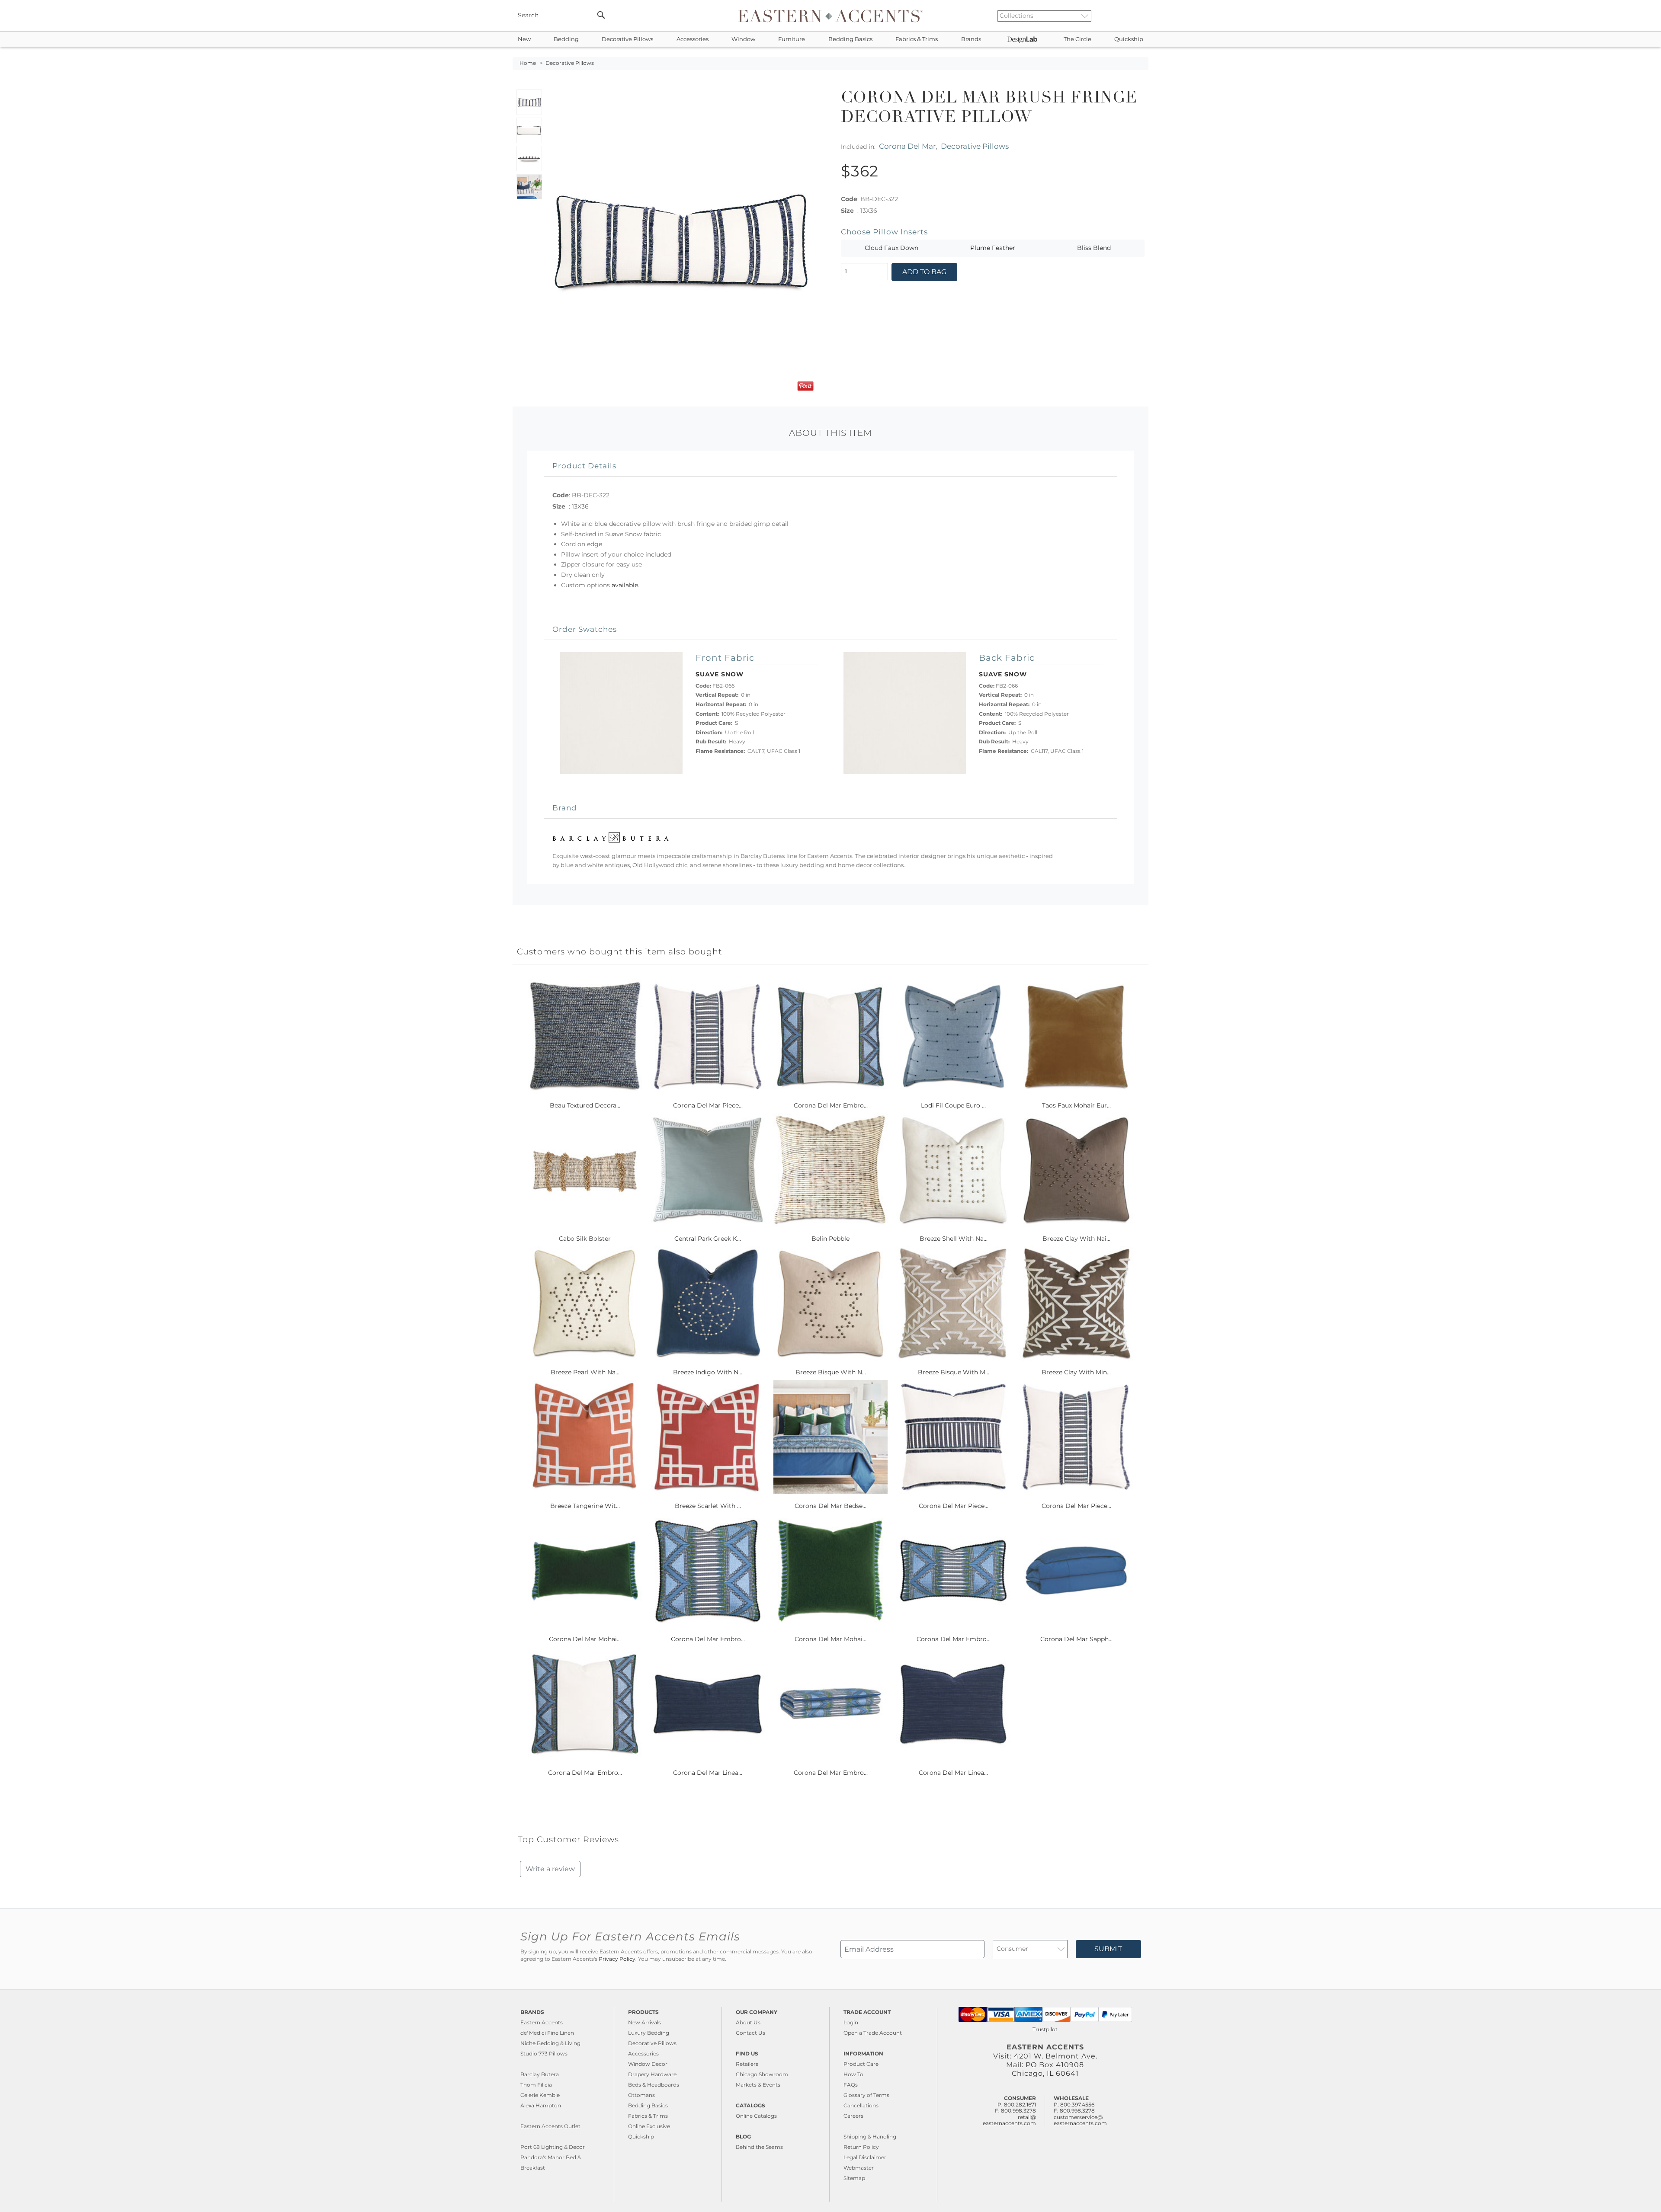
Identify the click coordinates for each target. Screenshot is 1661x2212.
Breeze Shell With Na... (954, 1239)
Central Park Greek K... (708, 1239)
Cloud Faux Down (891, 248)
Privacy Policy (617, 1959)
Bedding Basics (850, 39)
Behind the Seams (759, 2147)
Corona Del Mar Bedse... (830, 1506)
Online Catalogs (756, 2116)
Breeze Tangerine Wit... (585, 1506)
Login (851, 2022)
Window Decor (648, 2064)
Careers (853, 2116)
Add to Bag (924, 272)
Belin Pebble (830, 1239)
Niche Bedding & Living (550, 2043)
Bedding (566, 39)
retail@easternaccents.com (1009, 2120)
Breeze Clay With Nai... (1076, 1239)
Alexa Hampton (541, 2105)
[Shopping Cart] (1142, 16)
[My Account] (1135, 16)
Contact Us (750, 2033)
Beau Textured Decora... (585, 1105)
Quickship (1129, 39)
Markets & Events (758, 2085)
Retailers (747, 2064)
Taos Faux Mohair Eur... (1076, 1105)
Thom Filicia (536, 2085)
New (524, 39)
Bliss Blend (1094, 248)
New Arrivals (645, 2022)
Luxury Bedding (649, 2033)
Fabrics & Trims (917, 39)
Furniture (792, 39)
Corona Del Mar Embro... (831, 1105)
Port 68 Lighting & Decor (553, 2147)
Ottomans (641, 2095)
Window (743, 39)
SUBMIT (1108, 1949)
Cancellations (861, 2105)
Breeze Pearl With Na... (585, 1372)
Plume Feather (993, 248)
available (625, 585)
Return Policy (861, 2147)
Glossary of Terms (866, 2095)
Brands (971, 39)
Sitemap (854, 2178)
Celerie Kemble (540, 2095)
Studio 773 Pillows (544, 2054)
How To (853, 2074)
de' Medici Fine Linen (547, 2033)
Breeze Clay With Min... (1076, 1372)
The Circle (1077, 39)
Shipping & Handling (870, 2137)
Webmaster (859, 2168)
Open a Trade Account (873, 2033)
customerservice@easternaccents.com (1080, 2120)
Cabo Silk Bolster (585, 1239)
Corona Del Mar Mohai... (585, 1639)
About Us (748, 2022)
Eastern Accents (542, 2022)
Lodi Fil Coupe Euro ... (953, 1105)
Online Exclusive (649, 2126)
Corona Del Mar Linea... (708, 1773)
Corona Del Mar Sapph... (1076, 1639)
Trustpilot (1045, 2029)
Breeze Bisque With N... (831, 1372)
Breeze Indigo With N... (708, 1372)
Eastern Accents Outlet (550, 2126)
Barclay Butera (540, 2074)
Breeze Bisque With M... (954, 1372)
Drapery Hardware (652, 2074)
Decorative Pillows (627, 39)
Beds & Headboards (654, 2085)
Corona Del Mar (907, 146)
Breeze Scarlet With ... (708, 1506)
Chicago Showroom (762, 2074)
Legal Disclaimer (865, 2157)
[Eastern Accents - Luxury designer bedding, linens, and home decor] (830, 16)
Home (528, 63)
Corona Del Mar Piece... (708, 1105)
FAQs (851, 2085)
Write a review (550, 1869)
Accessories (693, 39)
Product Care (861, 2064)
